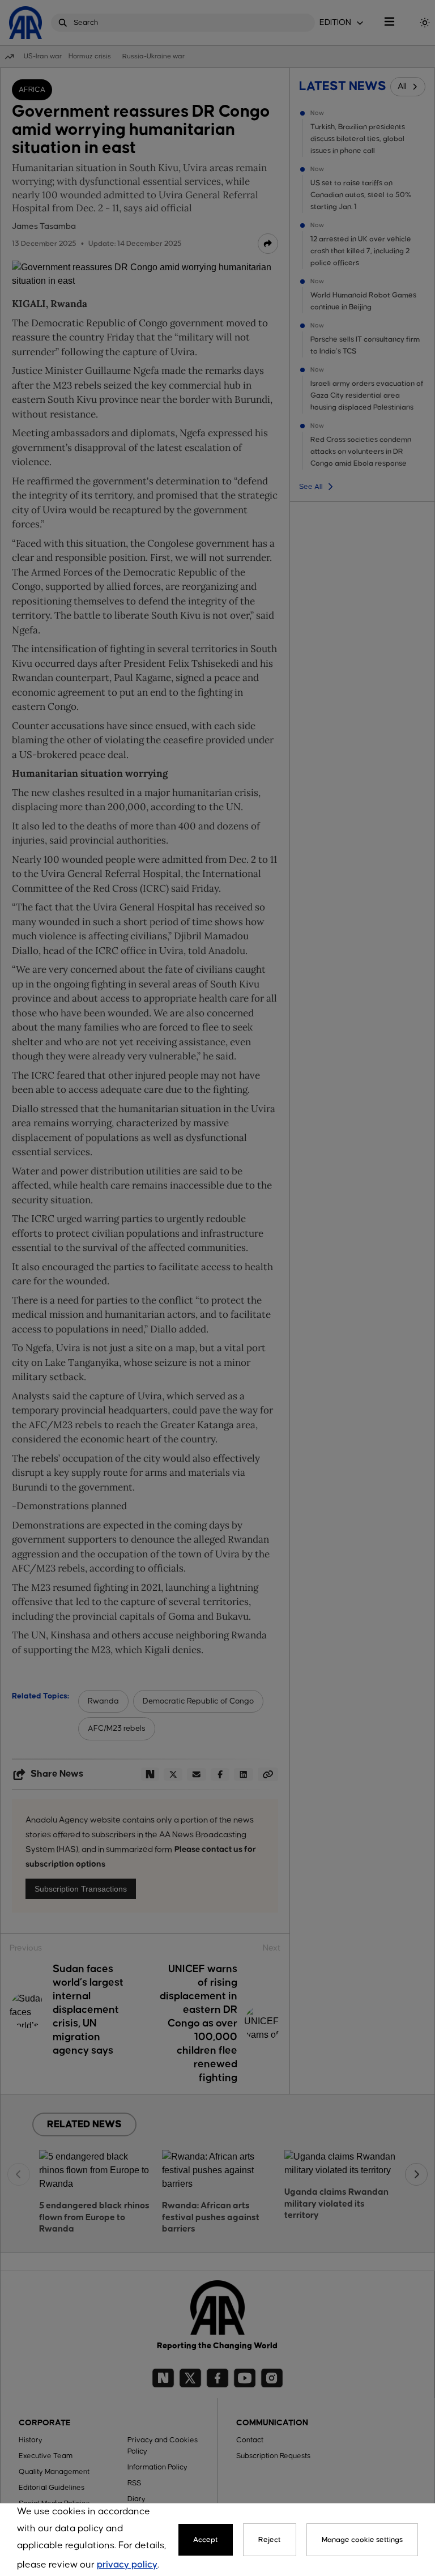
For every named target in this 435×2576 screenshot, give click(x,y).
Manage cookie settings (362, 2540)
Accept (206, 2540)
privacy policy (127, 2565)
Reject (270, 2540)
